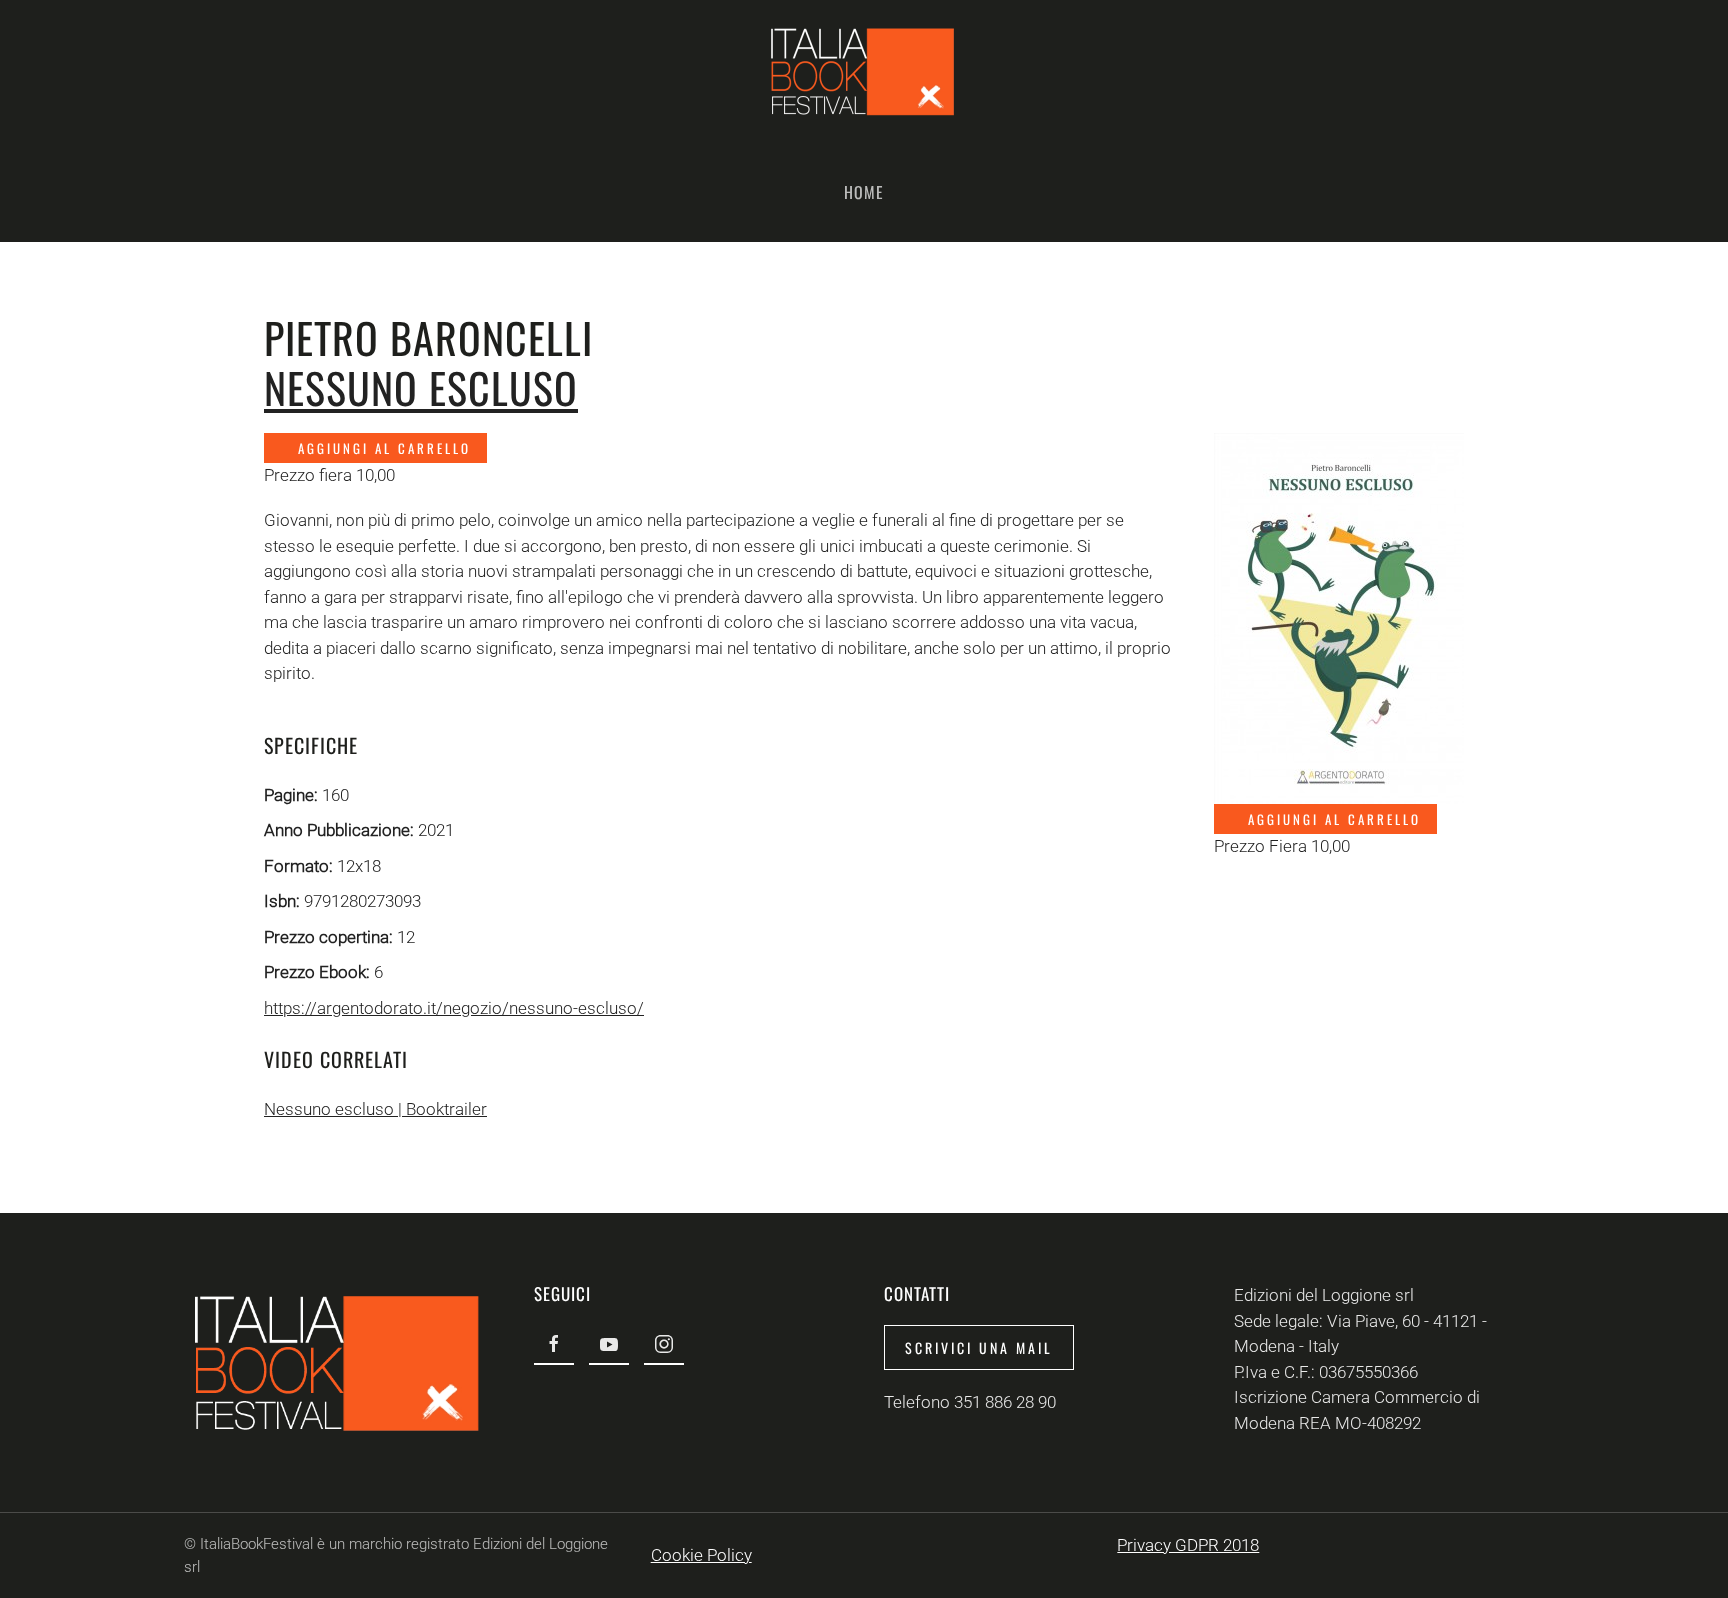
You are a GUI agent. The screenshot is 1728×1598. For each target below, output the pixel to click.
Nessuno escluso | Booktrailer (375, 1109)
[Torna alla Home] (864, 71)
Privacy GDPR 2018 (1188, 1545)
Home (864, 192)
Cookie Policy (701, 1555)
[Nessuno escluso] (1339, 617)
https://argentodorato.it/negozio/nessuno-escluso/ (454, 1008)
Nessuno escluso (421, 387)
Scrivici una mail (979, 1347)
